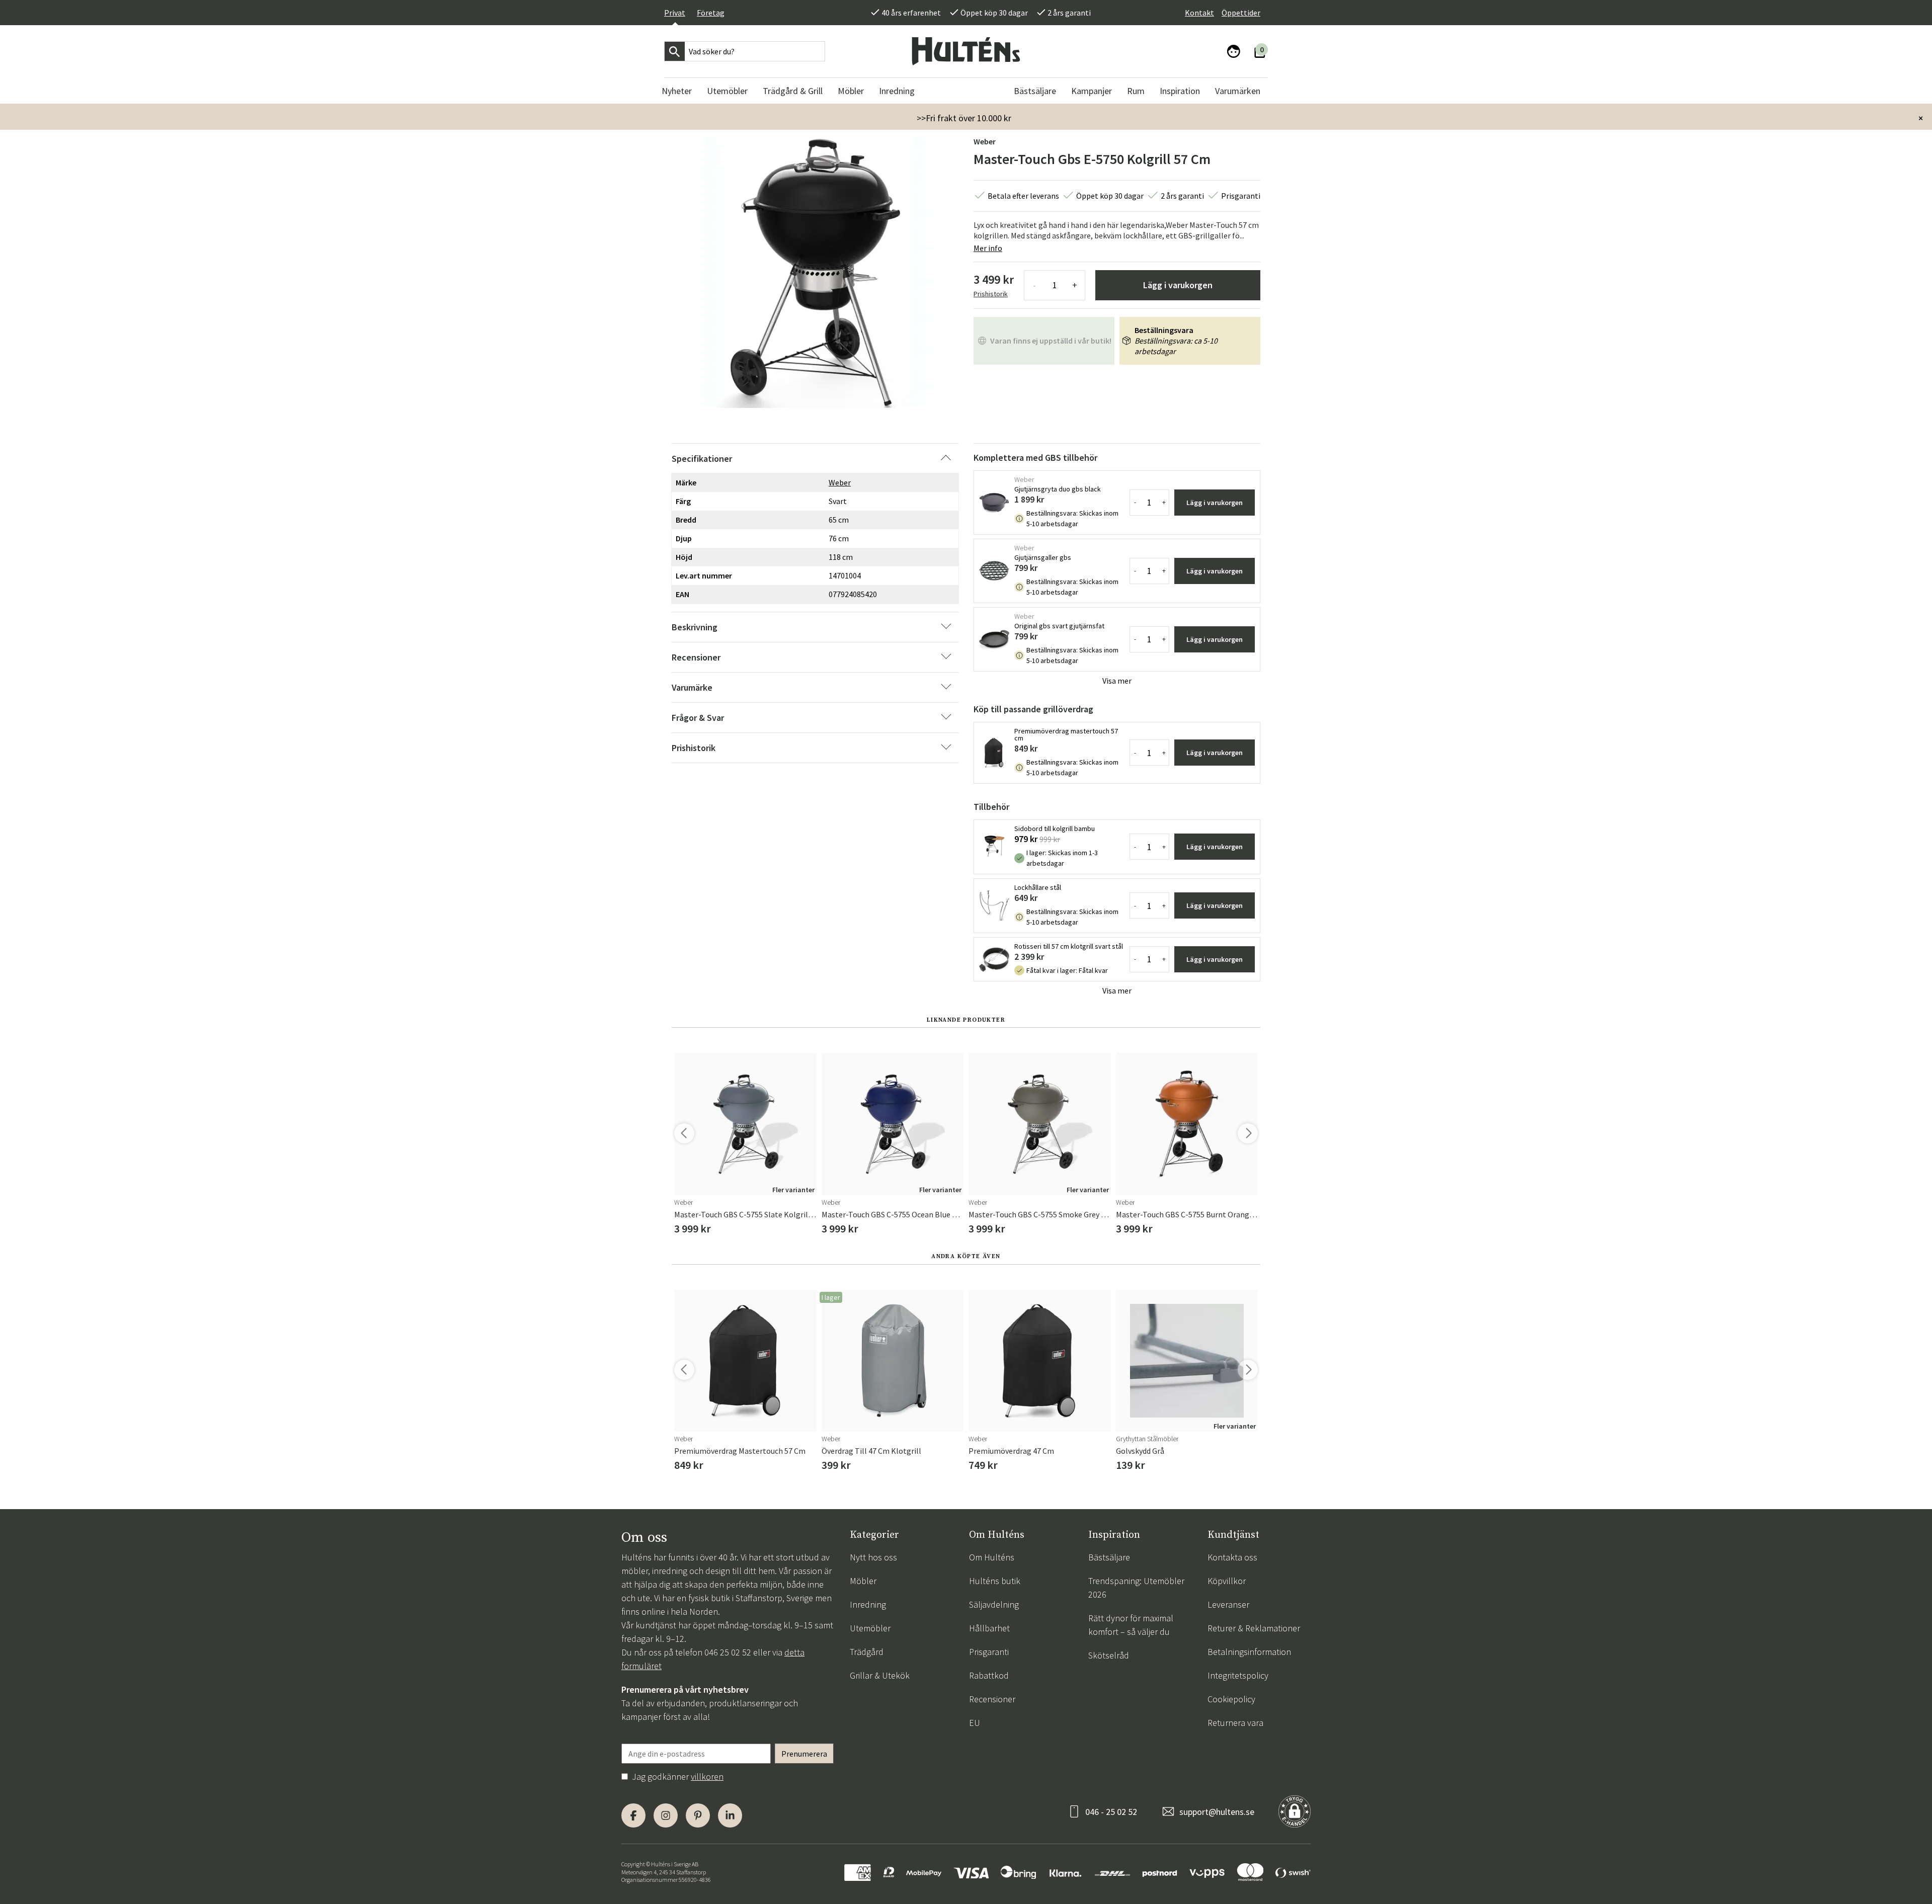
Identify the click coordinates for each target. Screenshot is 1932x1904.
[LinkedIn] (730, 1815)
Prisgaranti (989, 1652)
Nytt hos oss (873, 1557)
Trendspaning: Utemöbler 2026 (1136, 1588)
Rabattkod (989, 1675)
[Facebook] (633, 1815)
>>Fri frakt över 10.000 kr (964, 118)
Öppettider (1241, 13)
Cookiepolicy (1231, 1699)
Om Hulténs (992, 1557)
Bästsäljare (1109, 1557)
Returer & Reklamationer (1254, 1628)
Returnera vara (1235, 1723)
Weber (985, 141)
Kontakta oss (1232, 1557)
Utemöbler (870, 1628)
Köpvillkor (1227, 1581)
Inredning (868, 1604)
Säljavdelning (994, 1604)
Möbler (863, 1581)
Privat (675, 13)
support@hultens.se (1217, 1812)
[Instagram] (666, 1815)
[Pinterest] (698, 1815)
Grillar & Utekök (880, 1675)
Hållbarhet (989, 1628)
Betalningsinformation (1249, 1652)
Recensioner (992, 1699)
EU (975, 1723)
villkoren (707, 1776)
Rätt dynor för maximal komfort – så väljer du (1131, 1625)
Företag (711, 13)
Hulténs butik (995, 1581)
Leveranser (1228, 1604)
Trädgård (867, 1652)
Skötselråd (1109, 1655)
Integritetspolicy (1238, 1675)
